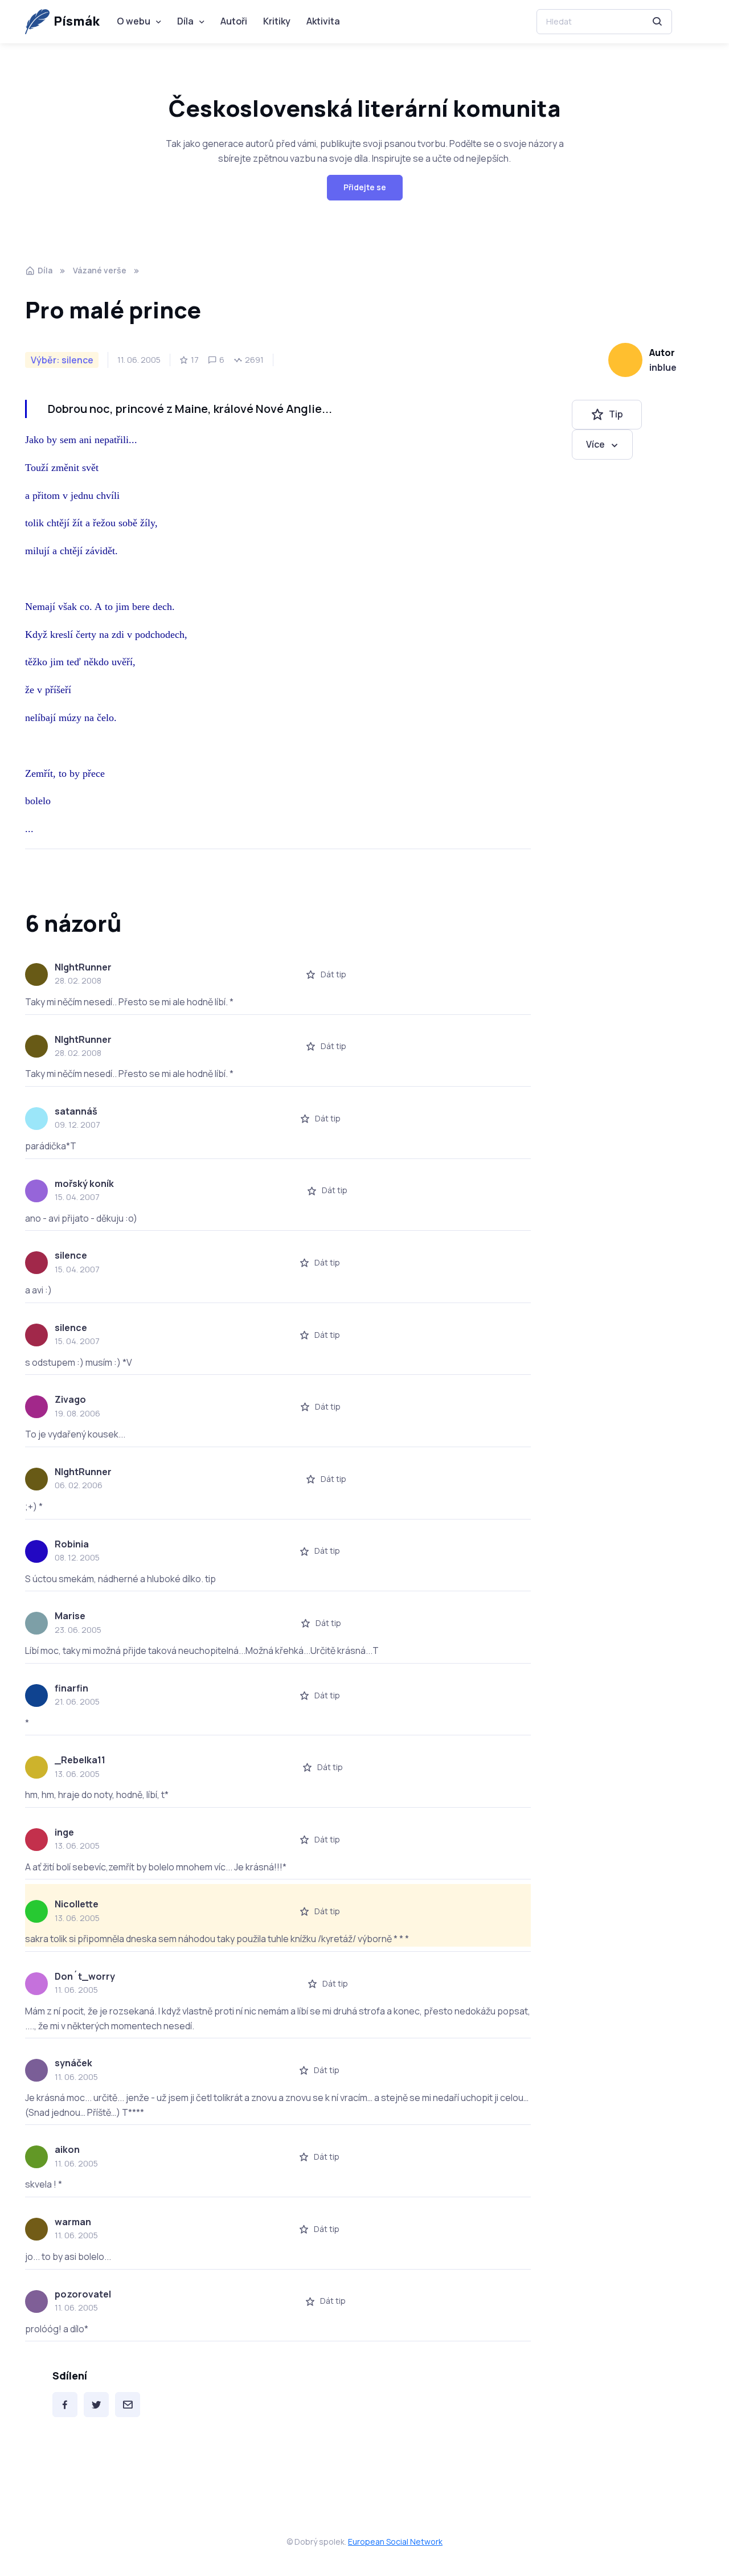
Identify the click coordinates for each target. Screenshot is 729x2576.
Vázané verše (100, 270)
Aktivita (323, 21)
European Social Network (395, 2542)
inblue (663, 367)
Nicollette (77, 1904)
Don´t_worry (85, 1976)
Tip (616, 415)
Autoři (234, 21)
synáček (73, 2063)
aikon (67, 2149)
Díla (185, 21)
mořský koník (84, 1183)
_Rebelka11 (80, 1760)
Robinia (72, 1544)
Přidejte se (365, 187)
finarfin (71, 1688)
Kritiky (277, 21)
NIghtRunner (83, 967)
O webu (134, 21)
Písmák (77, 21)
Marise (70, 1616)
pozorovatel (83, 2294)
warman (73, 2222)
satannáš (76, 1111)
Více (595, 444)
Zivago (70, 1399)
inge (64, 1832)
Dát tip (333, 974)
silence (71, 1255)
